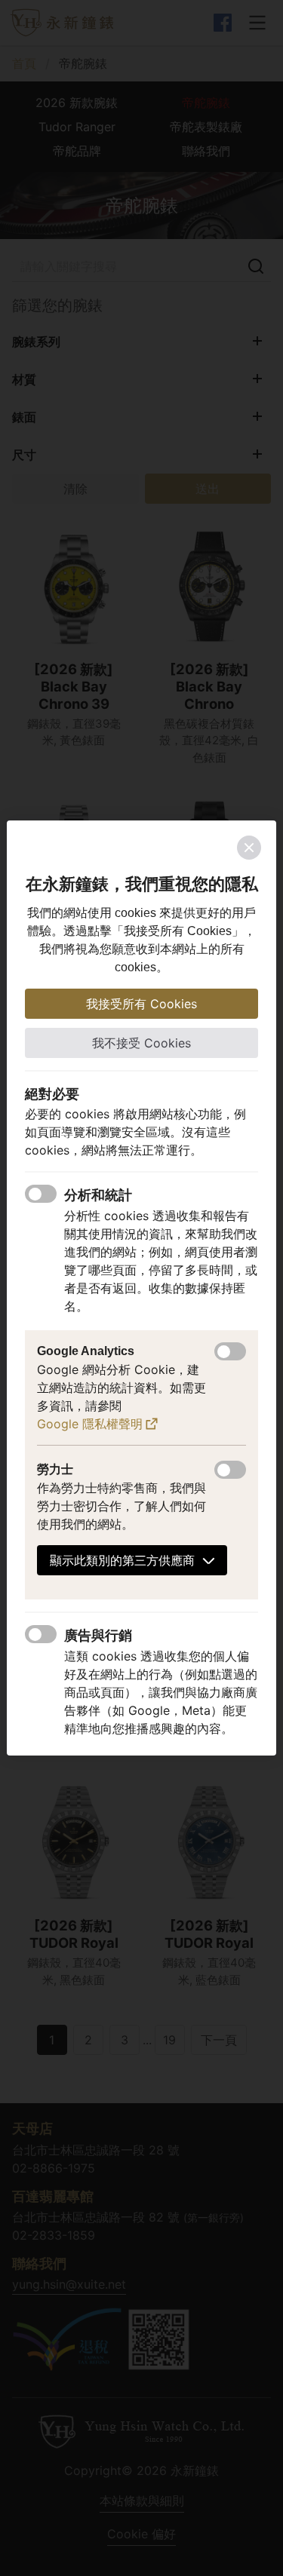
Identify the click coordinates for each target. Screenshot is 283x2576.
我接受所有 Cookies (141, 1004)
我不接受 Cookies (141, 1043)
